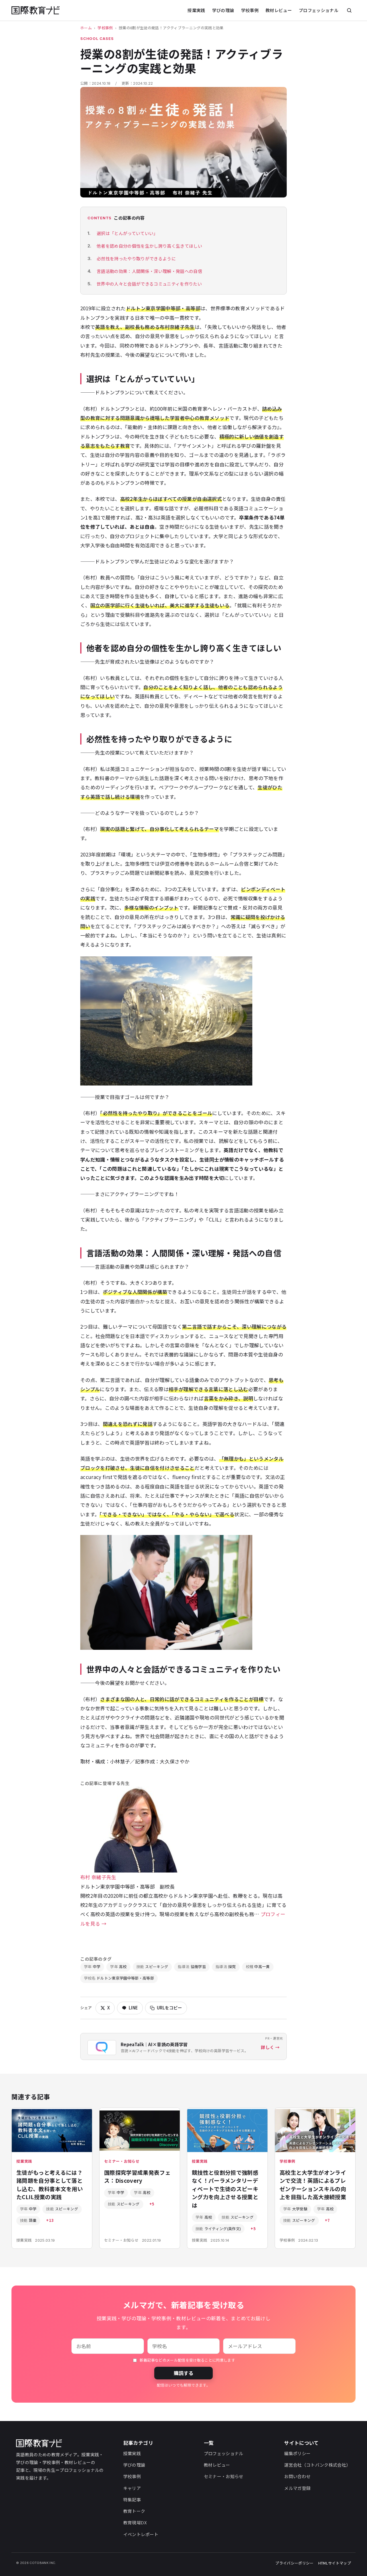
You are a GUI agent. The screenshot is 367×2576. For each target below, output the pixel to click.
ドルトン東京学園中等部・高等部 (119, 1978)
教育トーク (134, 2511)
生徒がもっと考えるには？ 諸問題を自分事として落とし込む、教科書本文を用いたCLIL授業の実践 (53, 2185)
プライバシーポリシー (294, 2563)
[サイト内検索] (349, 10)
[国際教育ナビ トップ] (36, 10)
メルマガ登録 (297, 2488)
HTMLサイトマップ (335, 2563)
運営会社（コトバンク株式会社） (317, 2465)
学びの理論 (223, 10)
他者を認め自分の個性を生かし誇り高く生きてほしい (149, 246)
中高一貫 (258, 1967)
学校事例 (250, 10)
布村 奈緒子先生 (98, 1877)
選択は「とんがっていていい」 (127, 233)
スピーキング (152, 1967)
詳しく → (270, 2047)
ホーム (86, 28)
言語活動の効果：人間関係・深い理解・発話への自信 (149, 271)
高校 (118, 1967)
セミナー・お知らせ (224, 2476)
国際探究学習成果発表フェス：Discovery (137, 2176)
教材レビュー (279, 10)
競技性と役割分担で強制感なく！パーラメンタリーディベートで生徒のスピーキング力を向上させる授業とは (225, 2189)
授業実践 (196, 10)
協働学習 (192, 1967)
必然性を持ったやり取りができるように (136, 258)
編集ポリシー (297, 2453)
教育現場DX (135, 2522)
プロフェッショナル (319, 10)
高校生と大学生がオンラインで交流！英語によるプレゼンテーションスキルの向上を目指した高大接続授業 (313, 2185)
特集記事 (132, 2500)
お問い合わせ (297, 2476)
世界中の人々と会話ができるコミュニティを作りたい (149, 284)
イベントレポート (141, 2534)
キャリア (132, 2488)
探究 (226, 1967)
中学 (92, 1967)
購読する (183, 2373)
